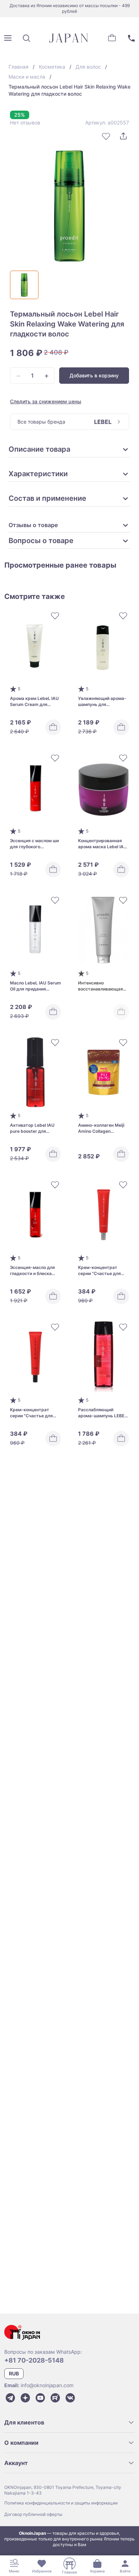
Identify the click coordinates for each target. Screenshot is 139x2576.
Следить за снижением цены (46, 401)
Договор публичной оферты (33, 2514)
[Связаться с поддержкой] (131, 38)
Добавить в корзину (94, 375)
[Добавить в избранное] (106, 136)
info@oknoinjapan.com (47, 2385)
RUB (14, 2373)
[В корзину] (53, 727)
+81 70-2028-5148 (34, 2360)
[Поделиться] (123, 136)
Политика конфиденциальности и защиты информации (61, 2503)
